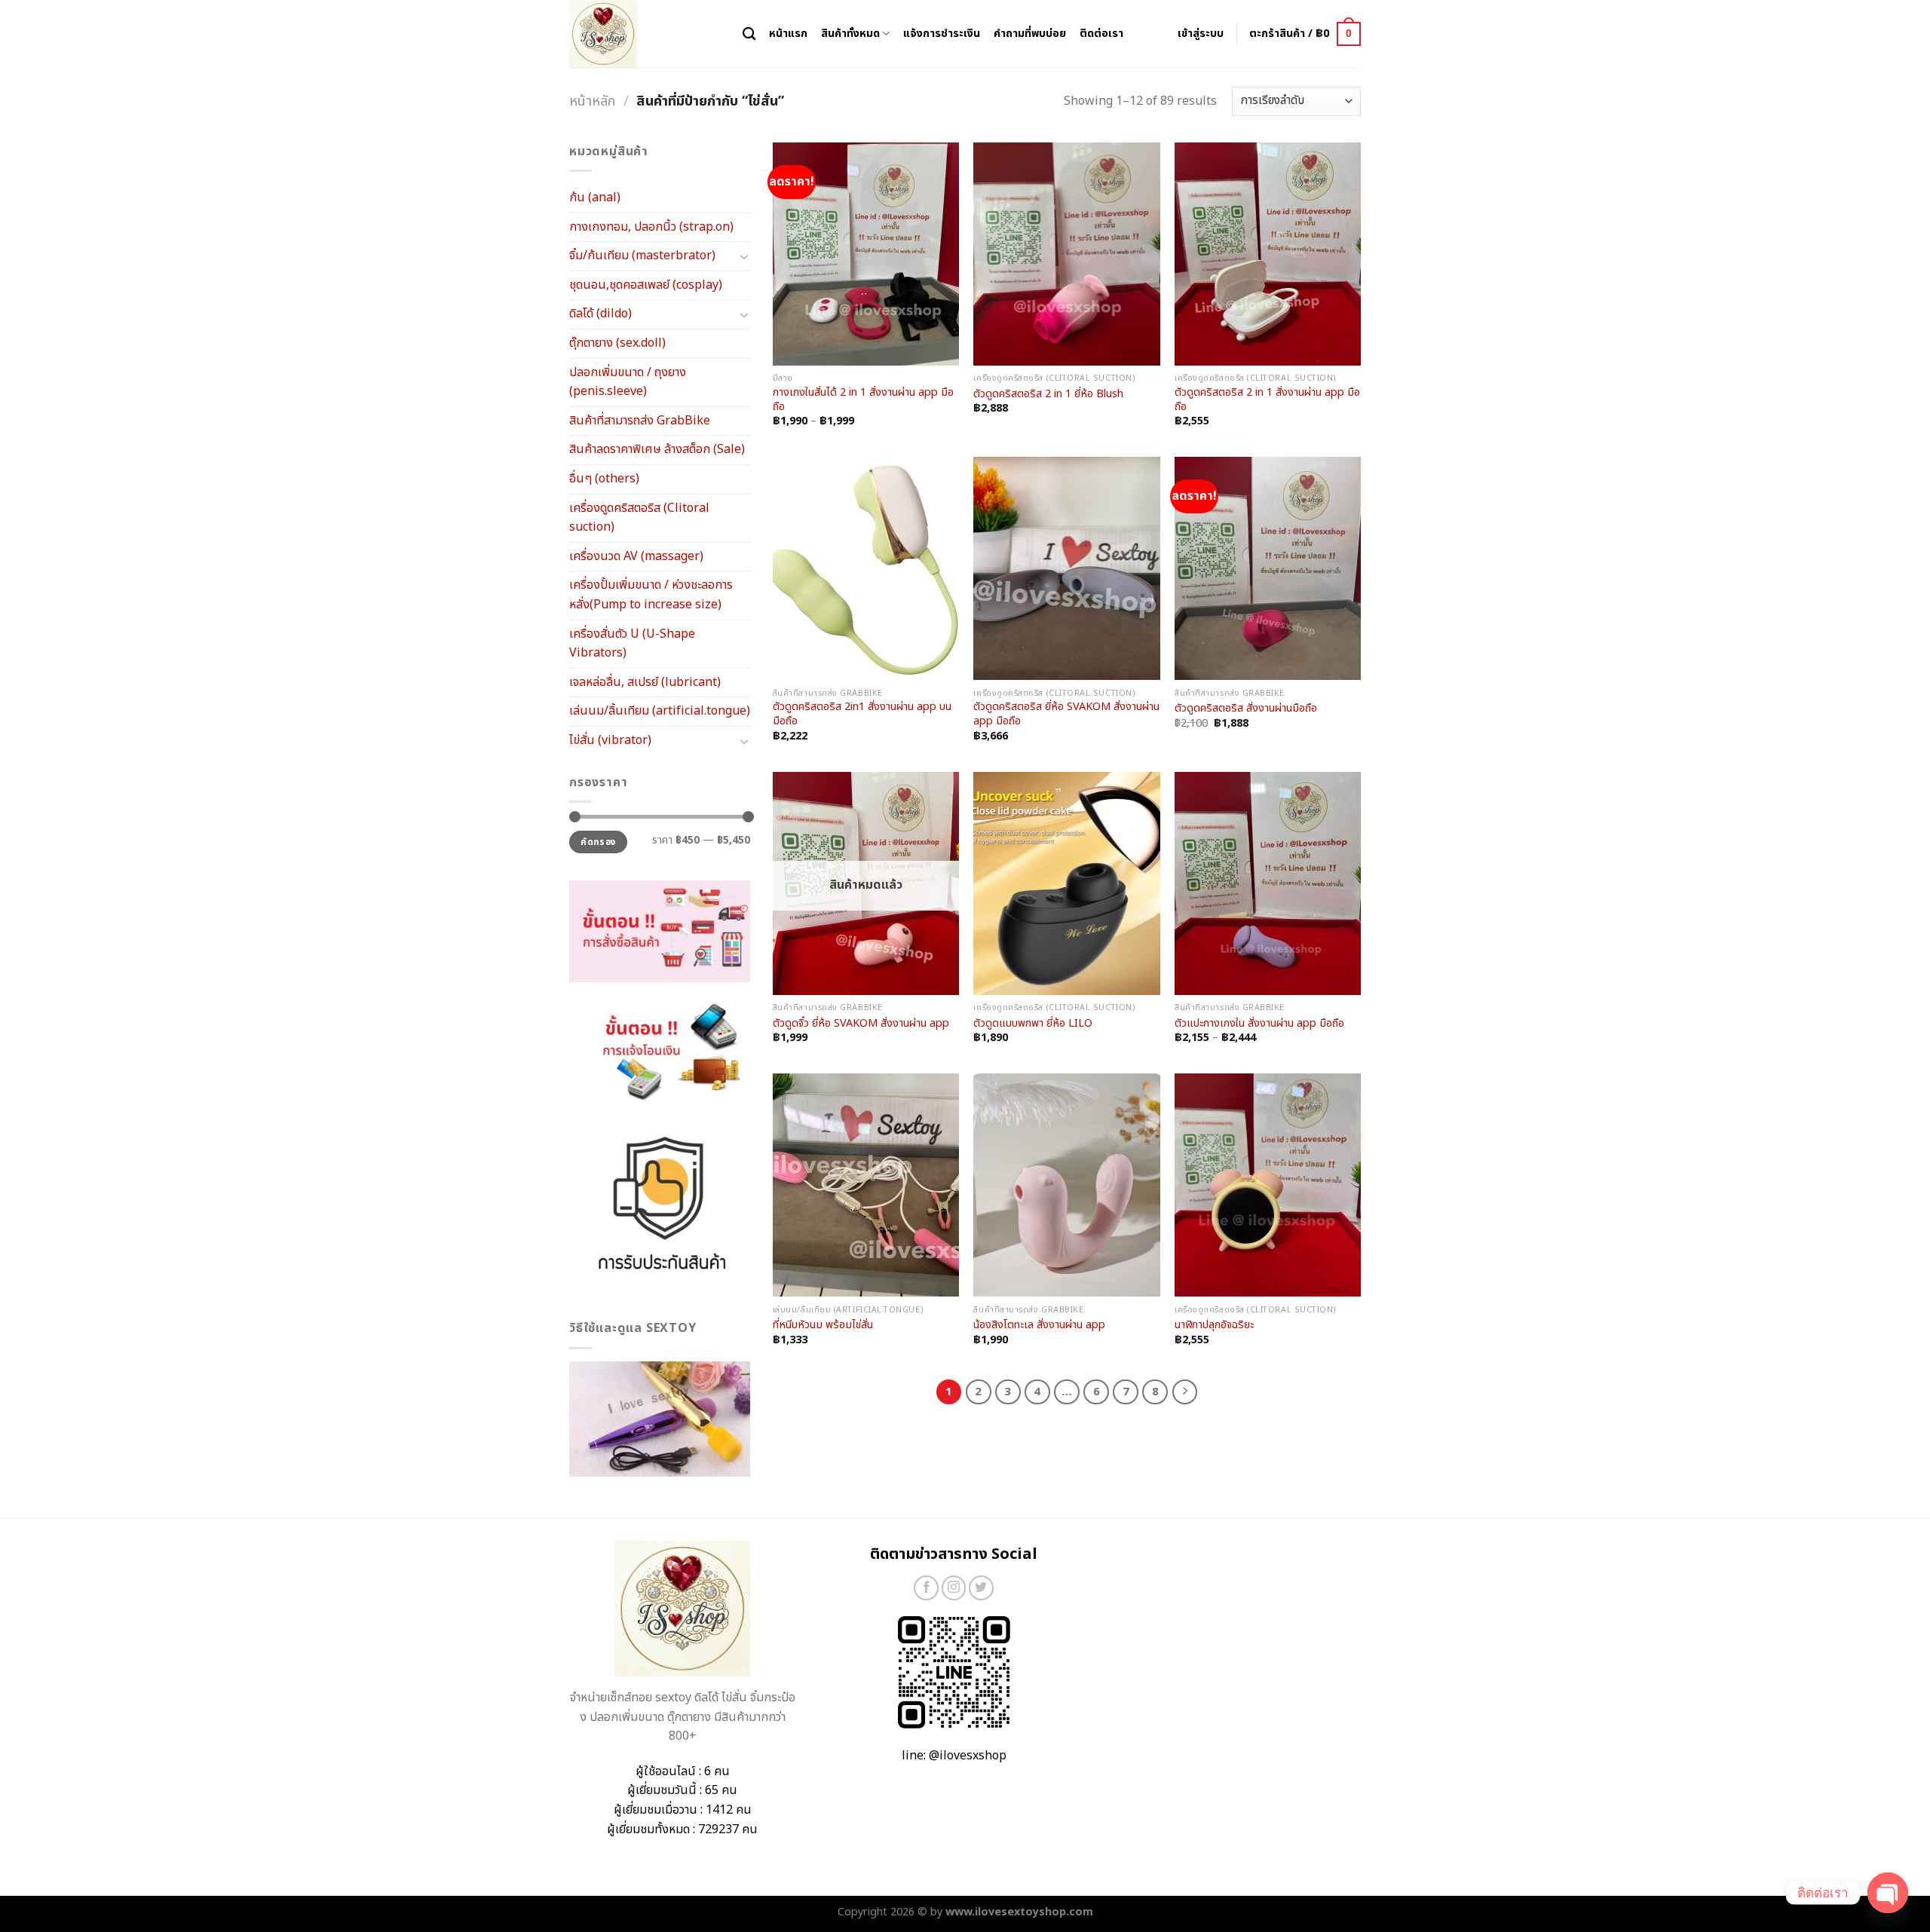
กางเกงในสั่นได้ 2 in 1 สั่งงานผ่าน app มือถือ (863, 400)
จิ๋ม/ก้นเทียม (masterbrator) (642, 256)
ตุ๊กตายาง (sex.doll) (617, 343)
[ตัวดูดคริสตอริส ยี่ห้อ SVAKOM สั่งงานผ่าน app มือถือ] (1066, 568)
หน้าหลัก (592, 101)
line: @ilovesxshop (954, 1756)
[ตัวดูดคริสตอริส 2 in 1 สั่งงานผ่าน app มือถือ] (1268, 254)
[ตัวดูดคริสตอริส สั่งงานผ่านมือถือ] (1268, 568)
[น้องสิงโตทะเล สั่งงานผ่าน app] (1066, 1185)
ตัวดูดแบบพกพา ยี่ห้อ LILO (1033, 1024)
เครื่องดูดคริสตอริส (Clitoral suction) (639, 518)
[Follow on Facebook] (926, 1588)
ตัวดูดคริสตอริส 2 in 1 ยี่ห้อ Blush (1048, 395)
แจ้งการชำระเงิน (942, 34)
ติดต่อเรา (1101, 34)
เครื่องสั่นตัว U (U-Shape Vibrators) (632, 644)
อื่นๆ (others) (604, 479)
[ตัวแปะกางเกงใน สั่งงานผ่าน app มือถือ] (1268, 883)
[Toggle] (744, 256)
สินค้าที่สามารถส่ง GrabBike (640, 421)
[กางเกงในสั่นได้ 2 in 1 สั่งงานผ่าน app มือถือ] (866, 254)
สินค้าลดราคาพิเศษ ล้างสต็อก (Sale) (657, 449)
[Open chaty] (1888, 1893)
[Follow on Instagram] (954, 1588)
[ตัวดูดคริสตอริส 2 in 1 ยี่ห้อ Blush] (1066, 254)
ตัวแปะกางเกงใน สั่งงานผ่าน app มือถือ (1259, 1024)
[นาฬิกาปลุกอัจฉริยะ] (1268, 1185)
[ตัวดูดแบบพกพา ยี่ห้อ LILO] (1066, 883)
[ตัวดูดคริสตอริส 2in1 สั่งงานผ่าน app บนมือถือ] (866, 568)
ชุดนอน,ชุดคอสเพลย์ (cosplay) (646, 285)
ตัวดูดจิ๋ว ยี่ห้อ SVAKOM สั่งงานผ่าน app (861, 1024)
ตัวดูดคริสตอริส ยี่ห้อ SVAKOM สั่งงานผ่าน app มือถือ (1066, 714)
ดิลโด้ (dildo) (600, 314)
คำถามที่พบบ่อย (1030, 34)
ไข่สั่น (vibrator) (610, 740)
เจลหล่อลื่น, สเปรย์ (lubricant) (645, 682)
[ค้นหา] (749, 34)
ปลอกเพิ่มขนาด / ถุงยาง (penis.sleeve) (628, 382)
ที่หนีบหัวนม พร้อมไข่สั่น (823, 1326)
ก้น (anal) (595, 197)
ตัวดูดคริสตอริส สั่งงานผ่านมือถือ (1246, 709)
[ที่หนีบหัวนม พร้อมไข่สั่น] (866, 1185)
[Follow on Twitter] (981, 1588)
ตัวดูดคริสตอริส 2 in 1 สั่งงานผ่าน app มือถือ (1267, 400)
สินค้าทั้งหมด (850, 34)
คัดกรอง (598, 842)
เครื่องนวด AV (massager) (636, 556)
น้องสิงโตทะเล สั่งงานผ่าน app (1039, 1326)
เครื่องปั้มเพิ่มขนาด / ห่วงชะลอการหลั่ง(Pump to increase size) (651, 595)
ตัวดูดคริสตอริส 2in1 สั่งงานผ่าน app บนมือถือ (862, 714)
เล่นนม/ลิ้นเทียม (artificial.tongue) (660, 711)
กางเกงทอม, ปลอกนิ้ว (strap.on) (651, 227)
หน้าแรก (788, 34)
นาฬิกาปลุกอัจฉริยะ (1214, 1326)
